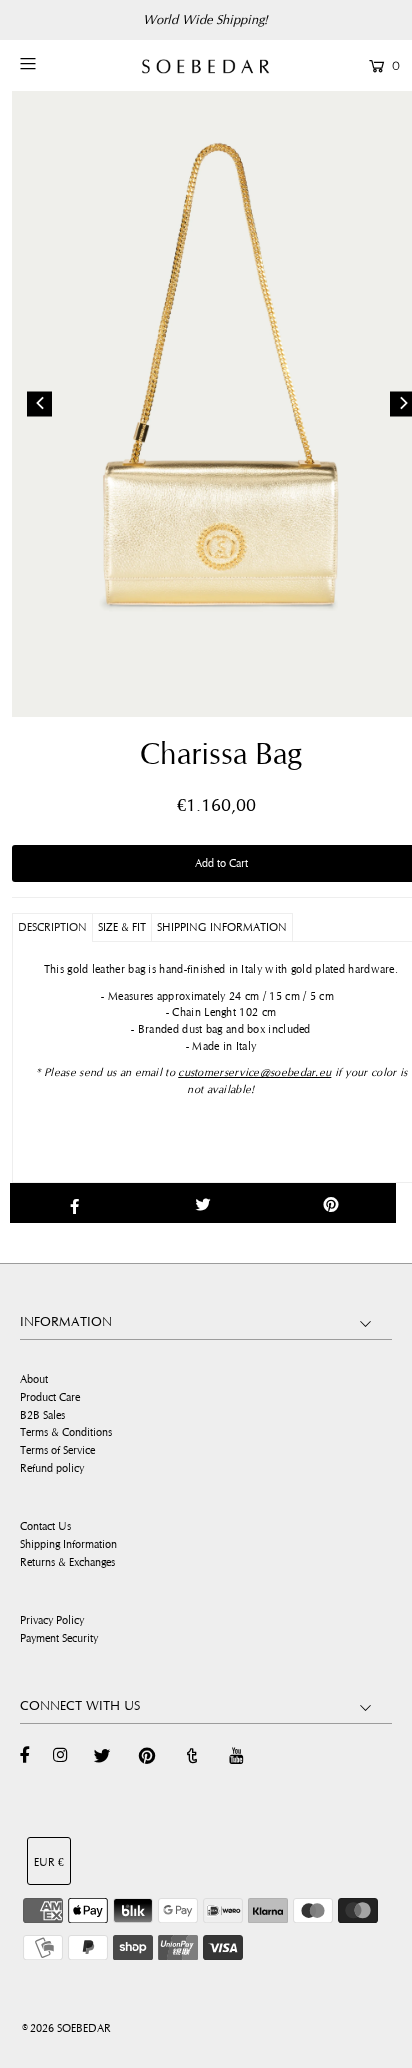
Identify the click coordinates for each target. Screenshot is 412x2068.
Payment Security (59, 1638)
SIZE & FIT (122, 927)
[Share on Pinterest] (331, 1203)
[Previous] (39, 403)
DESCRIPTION (52, 927)
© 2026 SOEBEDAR (66, 2028)
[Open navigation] (54, 64)
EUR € (49, 1862)
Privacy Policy (52, 1620)
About (34, 1379)
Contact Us (45, 1526)
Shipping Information (68, 1544)
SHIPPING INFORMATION (222, 927)
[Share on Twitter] (202, 1203)
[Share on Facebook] (74, 1203)
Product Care (50, 1397)
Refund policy (52, 1468)
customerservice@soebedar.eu (254, 1072)
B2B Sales (42, 1415)
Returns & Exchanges (67, 1562)
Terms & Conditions (66, 1432)
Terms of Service (57, 1450)
